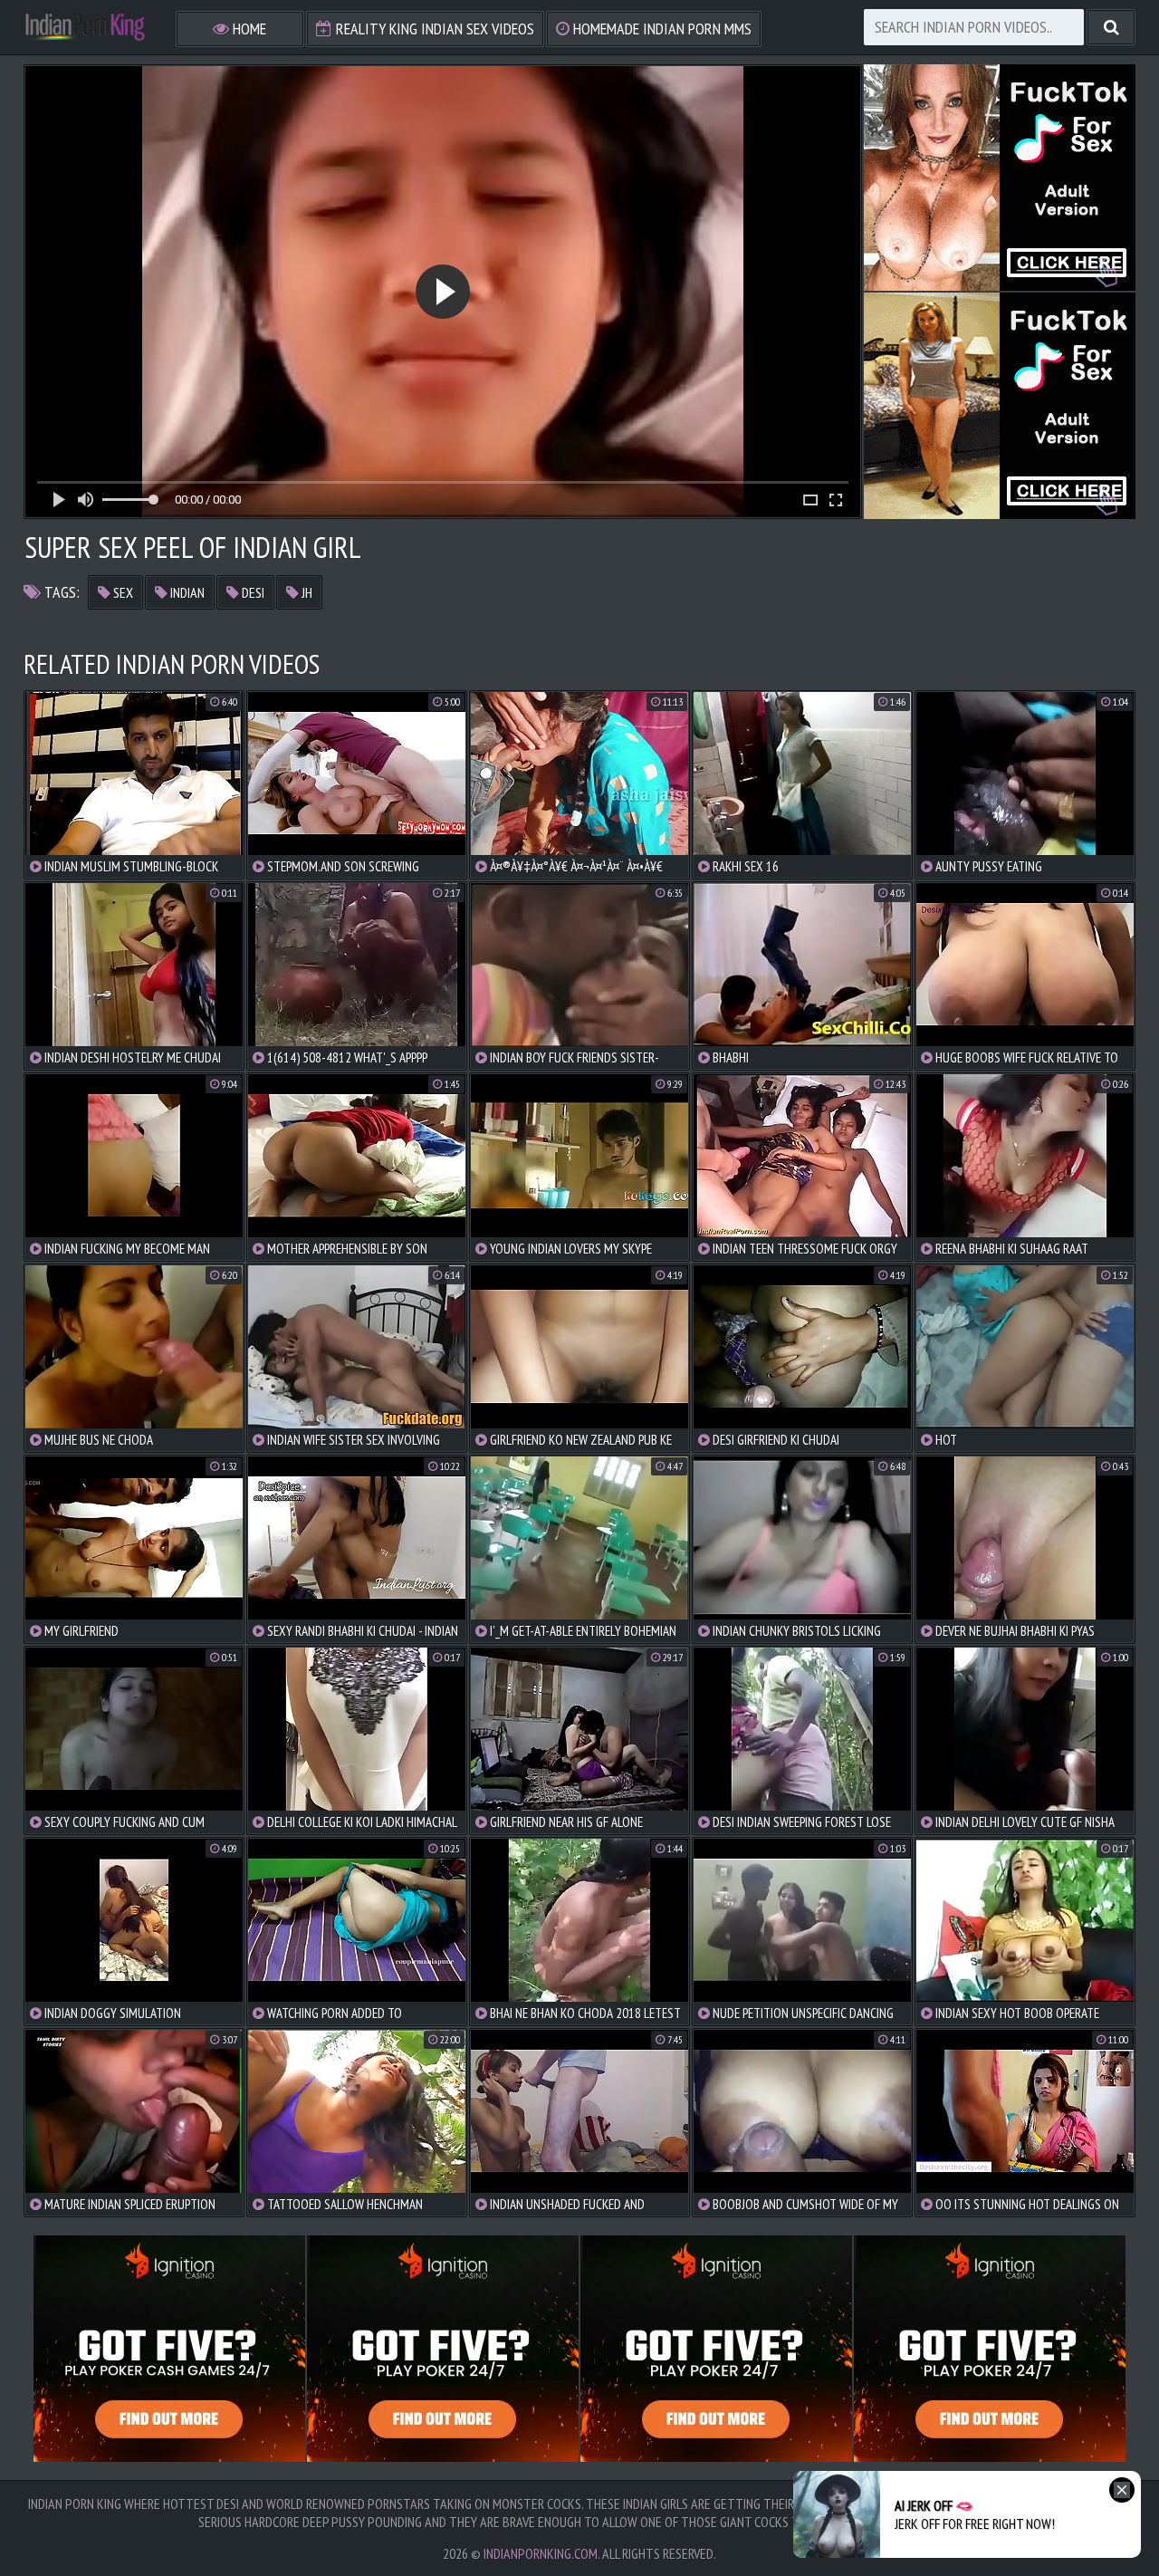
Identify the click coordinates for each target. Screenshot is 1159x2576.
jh (306, 592)
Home (248, 29)
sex (122, 592)
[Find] (1111, 27)
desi (252, 592)
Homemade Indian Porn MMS (661, 29)
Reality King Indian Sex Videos (433, 29)
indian (186, 592)
